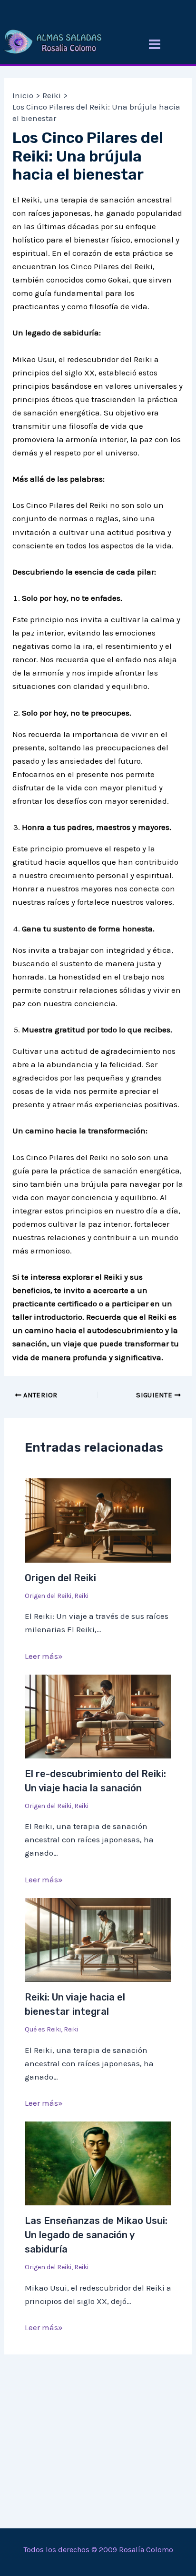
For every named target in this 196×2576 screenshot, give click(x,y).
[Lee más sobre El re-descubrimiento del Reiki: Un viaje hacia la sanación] (98, 1716)
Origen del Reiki (60, 1578)
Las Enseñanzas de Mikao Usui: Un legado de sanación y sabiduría (96, 2235)
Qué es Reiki (43, 2029)
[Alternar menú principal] (155, 44)
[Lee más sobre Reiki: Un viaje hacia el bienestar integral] (98, 1939)
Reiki (81, 1596)
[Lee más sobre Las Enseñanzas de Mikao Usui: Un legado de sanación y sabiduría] (98, 2162)
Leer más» (44, 1656)
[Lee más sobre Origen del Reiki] (98, 1520)
